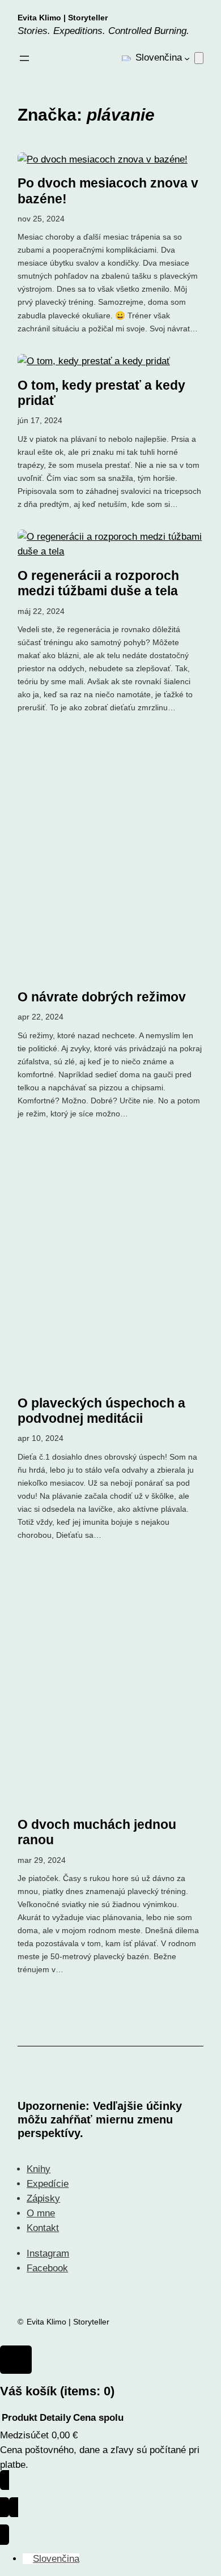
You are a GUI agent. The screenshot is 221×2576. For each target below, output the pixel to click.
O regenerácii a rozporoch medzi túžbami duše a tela (98, 583)
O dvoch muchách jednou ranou (97, 1832)
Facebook (47, 2268)
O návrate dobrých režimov (102, 997)
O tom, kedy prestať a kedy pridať (101, 393)
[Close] (16, 2360)
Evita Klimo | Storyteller (63, 18)
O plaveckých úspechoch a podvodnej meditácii (101, 1411)
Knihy (39, 2169)
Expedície (48, 2184)
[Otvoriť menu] (24, 58)
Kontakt (43, 2228)
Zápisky (43, 2198)
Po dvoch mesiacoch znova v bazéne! (108, 191)
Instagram (48, 2253)
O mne (41, 2213)
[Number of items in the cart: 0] (199, 58)
